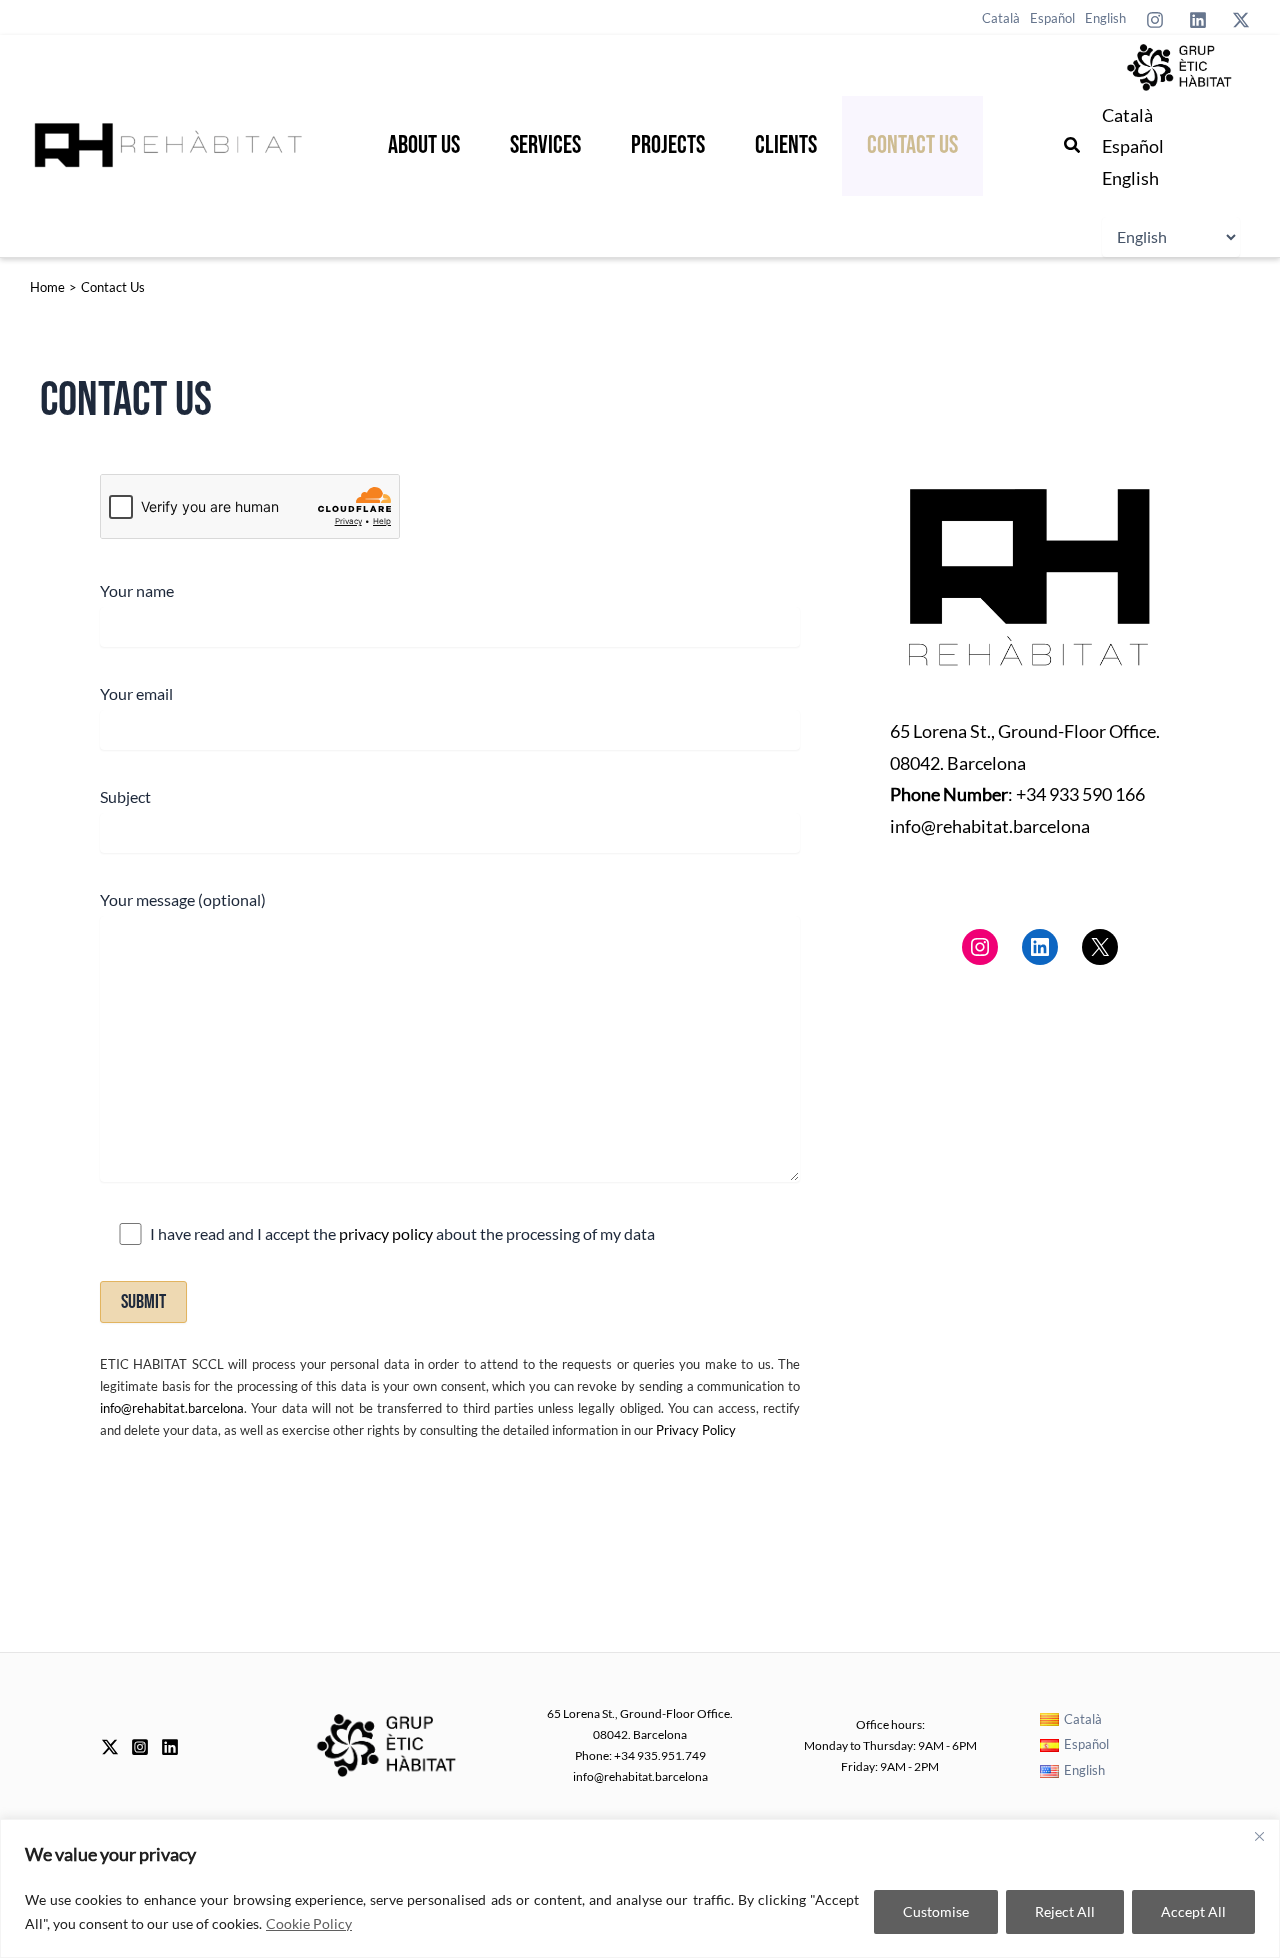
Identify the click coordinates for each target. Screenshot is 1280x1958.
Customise (936, 1911)
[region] (640, 1888)
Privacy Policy (696, 1430)
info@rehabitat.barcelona (172, 1408)
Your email (136, 693)
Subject (125, 796)
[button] (1073, 145)
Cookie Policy (309, 1923)
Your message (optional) (183, 899)
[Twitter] (1241, 20)
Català (1127, 115)
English (1130, 178)
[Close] (1259, 1836)
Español (1133, 146)
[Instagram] (1155, 20)
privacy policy (387, 1233)
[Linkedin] (1198, 20)
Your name (137, 590)
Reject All (1065, 1911)
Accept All (1193, 1911)
